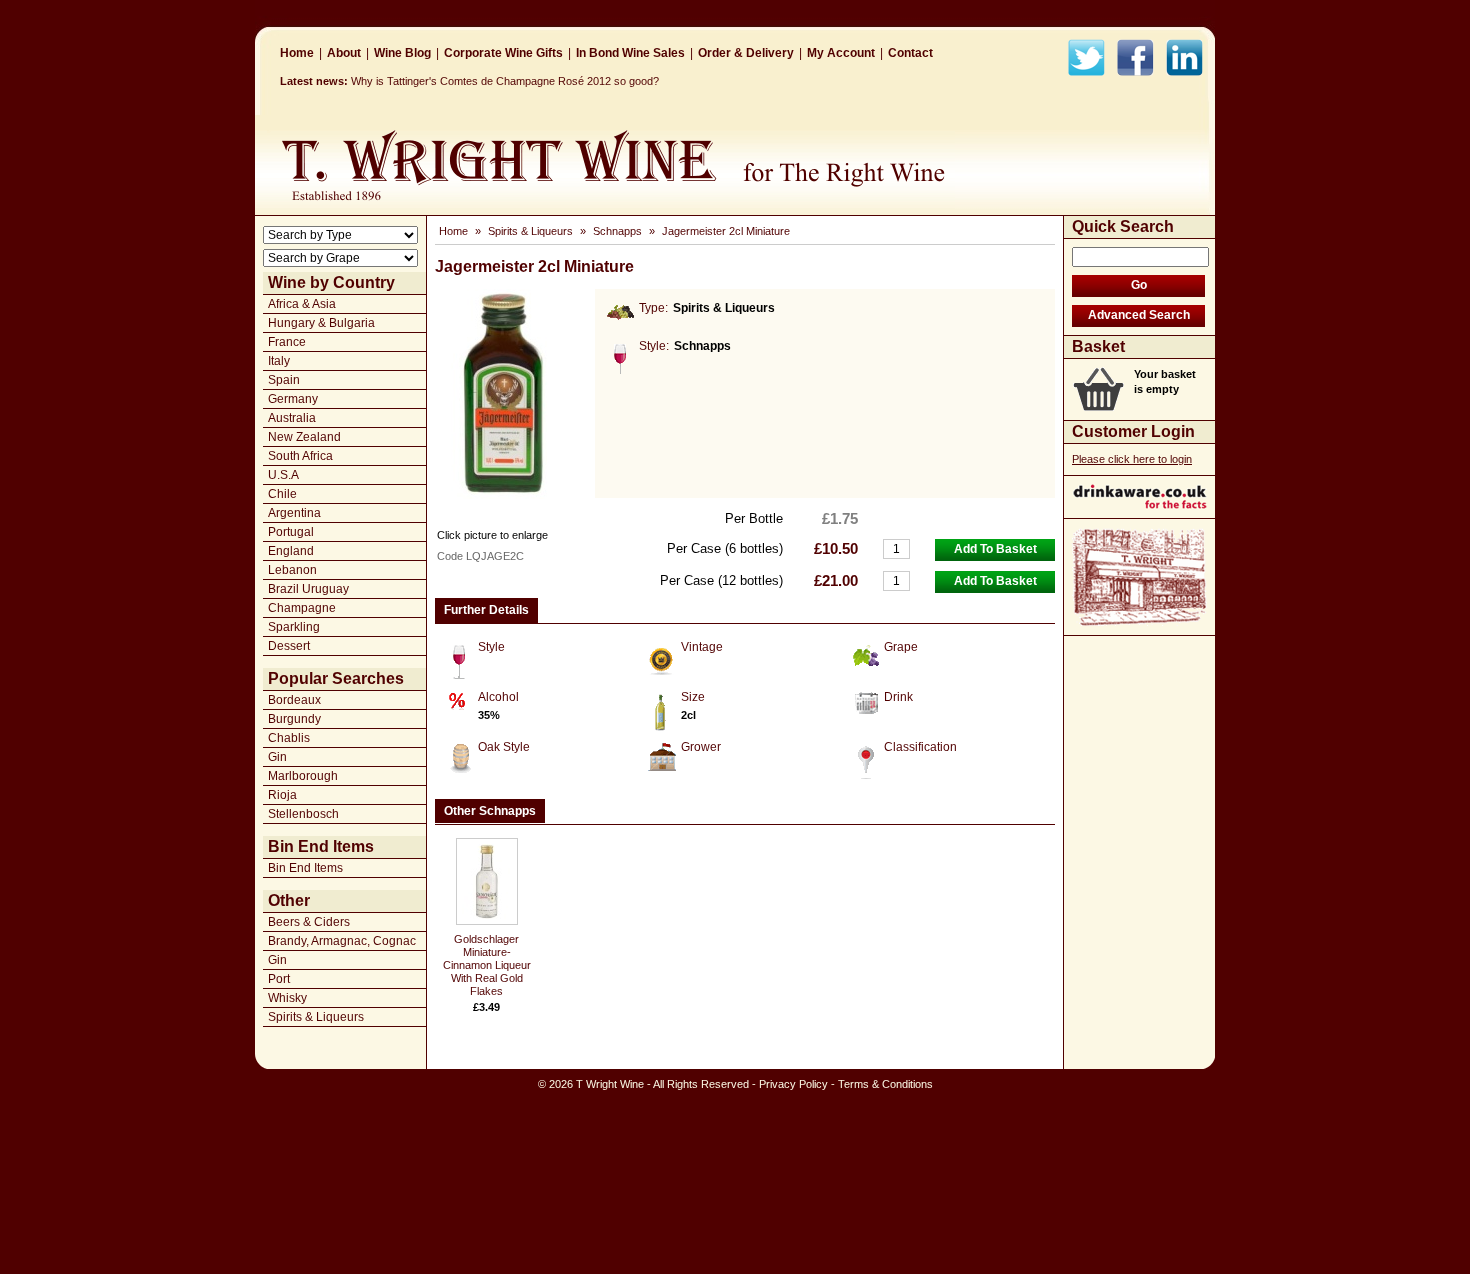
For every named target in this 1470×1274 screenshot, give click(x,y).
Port (279, 979)
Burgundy (294, 719)
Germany (293, 399)
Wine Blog (402, 53)
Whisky (287, 998)
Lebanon (292, 570)
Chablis (289, 738)
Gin (277, 757)
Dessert (289, 646)
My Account (841, 53)
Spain (284, 380)
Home (297, 53)
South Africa (300, 456)
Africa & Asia (302, 304)
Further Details (486, 610)
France (287, 342)
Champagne (302, 608)
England (291, 551)
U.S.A (283, 475)
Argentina (294, 513)
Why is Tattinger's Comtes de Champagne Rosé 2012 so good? (505, 81)
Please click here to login (1132, 459)
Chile (282, 494)
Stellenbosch (303, 814)
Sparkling (294, 627)
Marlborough (303, 776)
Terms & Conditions (885, 1084)
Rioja (282, 795)
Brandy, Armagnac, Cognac (342, 941)
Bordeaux (294, 700)
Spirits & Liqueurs (316, 1017)
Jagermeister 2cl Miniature (726, 231)
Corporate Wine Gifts (503, 53)
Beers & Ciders (309, 922)
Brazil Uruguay (308, 589)
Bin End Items (305, 868)
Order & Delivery (746, 53)
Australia (292, 418)
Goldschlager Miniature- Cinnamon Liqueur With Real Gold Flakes (487, 965)
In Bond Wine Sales (630, 53)
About (344, 53)
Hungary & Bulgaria (321, 323)
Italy (279, 361)
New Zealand (304, 437)
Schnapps (617, 231)
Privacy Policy (793, 1084)
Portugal (291, 532)
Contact (910, 53)
